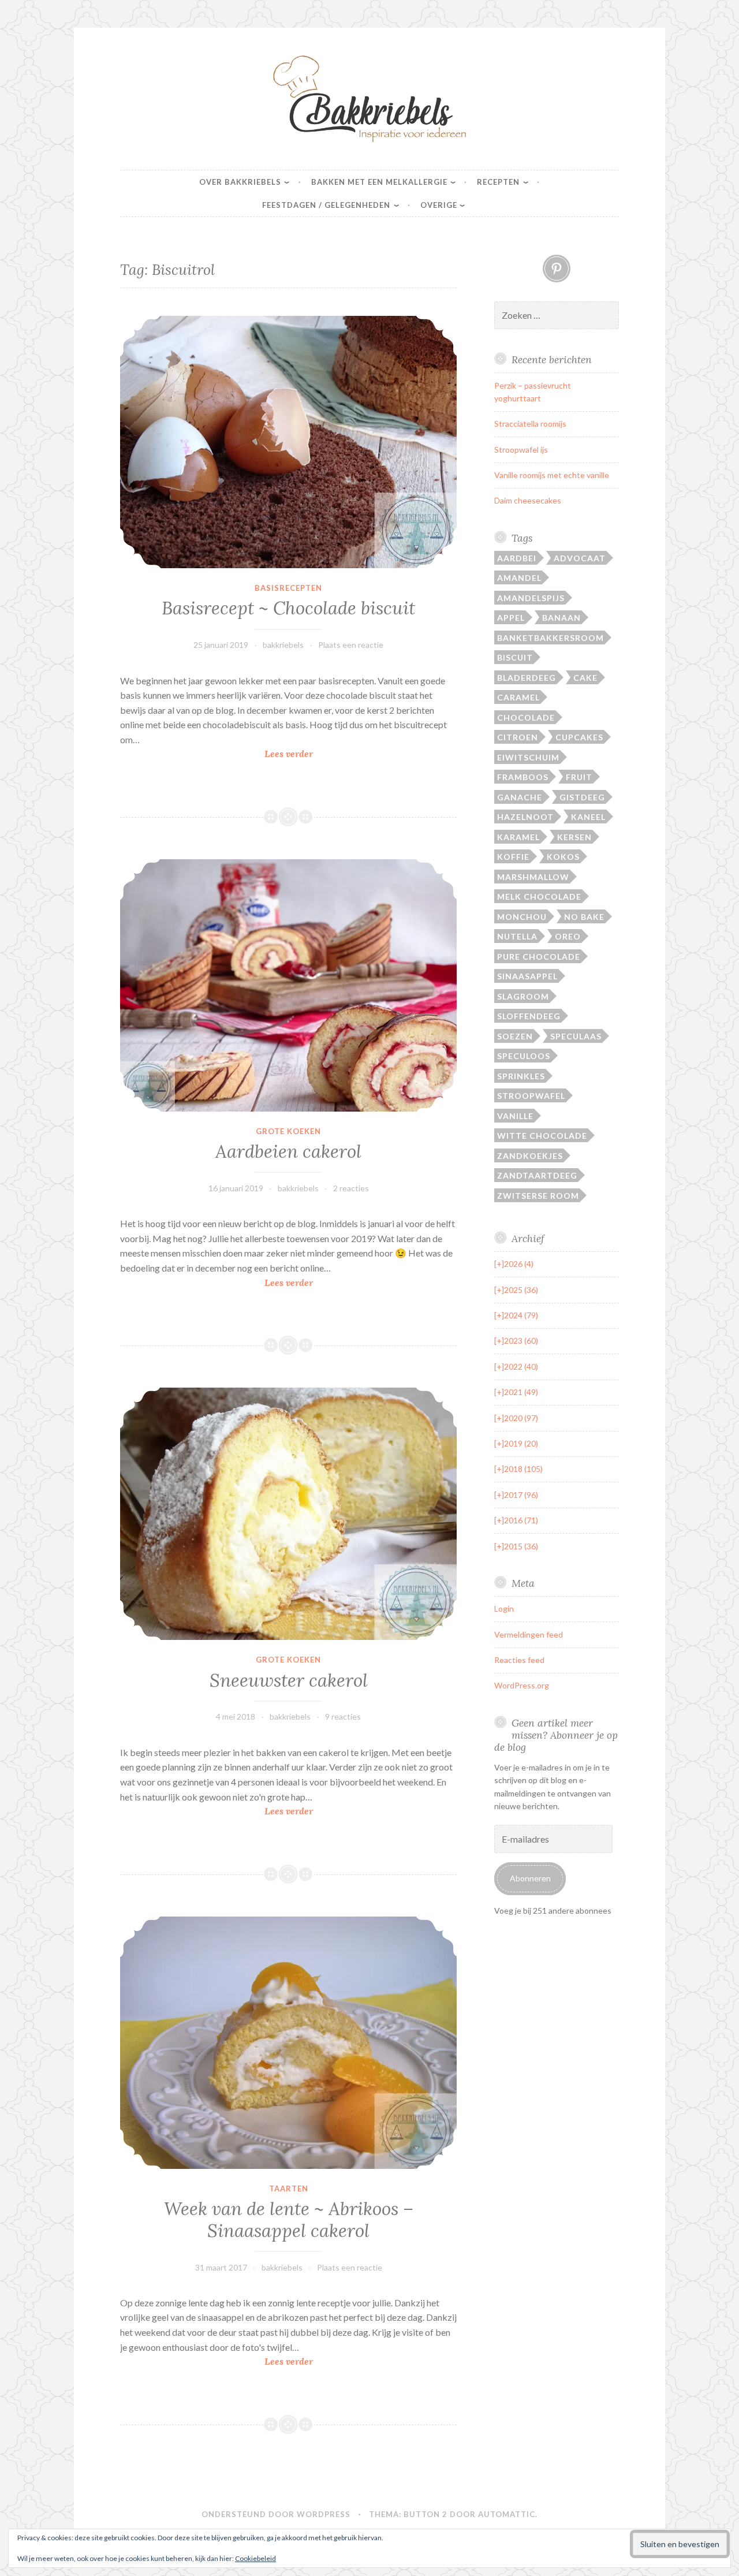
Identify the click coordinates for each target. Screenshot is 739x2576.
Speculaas (576, 1036)
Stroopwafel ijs (521, 450)
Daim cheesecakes (528, 500)
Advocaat (580, 558)
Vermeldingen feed (529, 1634)
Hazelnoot (525, 817)
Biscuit (515, 657)
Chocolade (526, 717)
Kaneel (588, 817)
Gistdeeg (582, 797)
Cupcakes (579, 737)
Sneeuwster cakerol (289, 1680)
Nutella (517, 936)
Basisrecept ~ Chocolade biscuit (288, 608)
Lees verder (313, 754)
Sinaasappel (527, 976)
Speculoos (524, 1056)
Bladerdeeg (527, 678)
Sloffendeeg (529, 1016)
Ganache (520, 797)
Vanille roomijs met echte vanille (552, 475)
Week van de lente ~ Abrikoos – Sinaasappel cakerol (289, 2220)
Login (504, 1608)
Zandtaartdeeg (537, 1175)
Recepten (498, 182)
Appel (511, 618)
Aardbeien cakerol (288, 1151)
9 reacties (343, 1716)
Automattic (507, 2514)
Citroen (518, 737)
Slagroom (523, 996)
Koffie (513, 857)
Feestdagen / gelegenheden (326, 205)
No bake (584, 917)
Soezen (515, 1036)
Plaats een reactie (351, 645)
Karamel (518, 837)
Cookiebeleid (255, 2558)
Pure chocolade (539, 957)
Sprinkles (521, 1076)
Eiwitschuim (528, 757)
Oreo (568, 936)
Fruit (579, 777)
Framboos (523, 777)
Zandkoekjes (530, 1156)
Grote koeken (288, 1131)
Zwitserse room (538, 1196)
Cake (585, 678)
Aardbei (517, 558)
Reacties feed (519, 1660)
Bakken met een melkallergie (379, 182)
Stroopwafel (531, 1096)
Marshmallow (533, 877)
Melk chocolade (539, 896)
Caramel (518, 697)
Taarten (289, 2189)
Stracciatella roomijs (530, 424)
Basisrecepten (288, 588)
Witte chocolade (542, 1136)
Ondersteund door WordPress (276, 2514)
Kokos (563, 857)
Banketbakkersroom (550, 638)
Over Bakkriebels (240, 182)
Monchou (522, 917)
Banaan (561, 618)
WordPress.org (522, 1685)
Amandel (519, 578)
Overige (439, 205)
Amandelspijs (531, 598)
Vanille (515, 1116)
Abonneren (530, 1878)
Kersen (574, 837)
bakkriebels (283, 645)
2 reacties (351, 1188)
